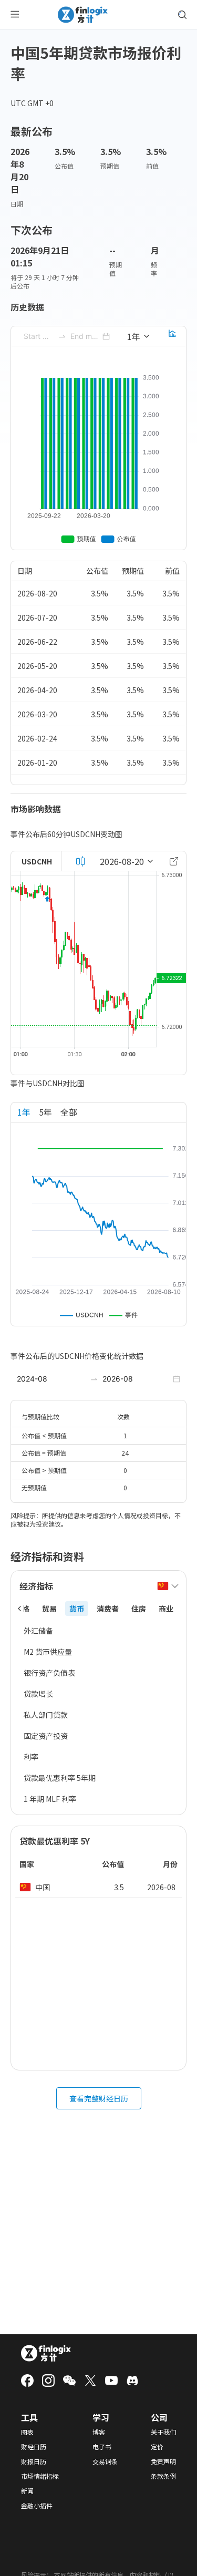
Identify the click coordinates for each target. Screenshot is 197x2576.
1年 (24, 1112)
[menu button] (15, 15)
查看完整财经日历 (99, 2098)
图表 (27, 2432)
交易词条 (105, 2461)
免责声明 (163, 2461)
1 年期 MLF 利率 (50, 1799)
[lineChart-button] (172, 336)
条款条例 (163, 2476)
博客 (99, 2432)
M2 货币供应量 (48, 1652)
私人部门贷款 (46, 1715)
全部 (69, 1112)
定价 (157, 2447)
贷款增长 (38, 1694)
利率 (31, 1757)
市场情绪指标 (40, 2476)
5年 (45, 1112)
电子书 (102, 2447)
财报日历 (34, 2461)
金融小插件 (37, 2506)
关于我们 (163, 2432)
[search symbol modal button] (182, 15)
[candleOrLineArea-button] (80, 861)
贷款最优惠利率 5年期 (60, 1778)
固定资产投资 (46, 1736)
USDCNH (37, 861)
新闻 (27, 2491)
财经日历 (34, 2447)
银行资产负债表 (49, 1673)
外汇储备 (38, 1631)
